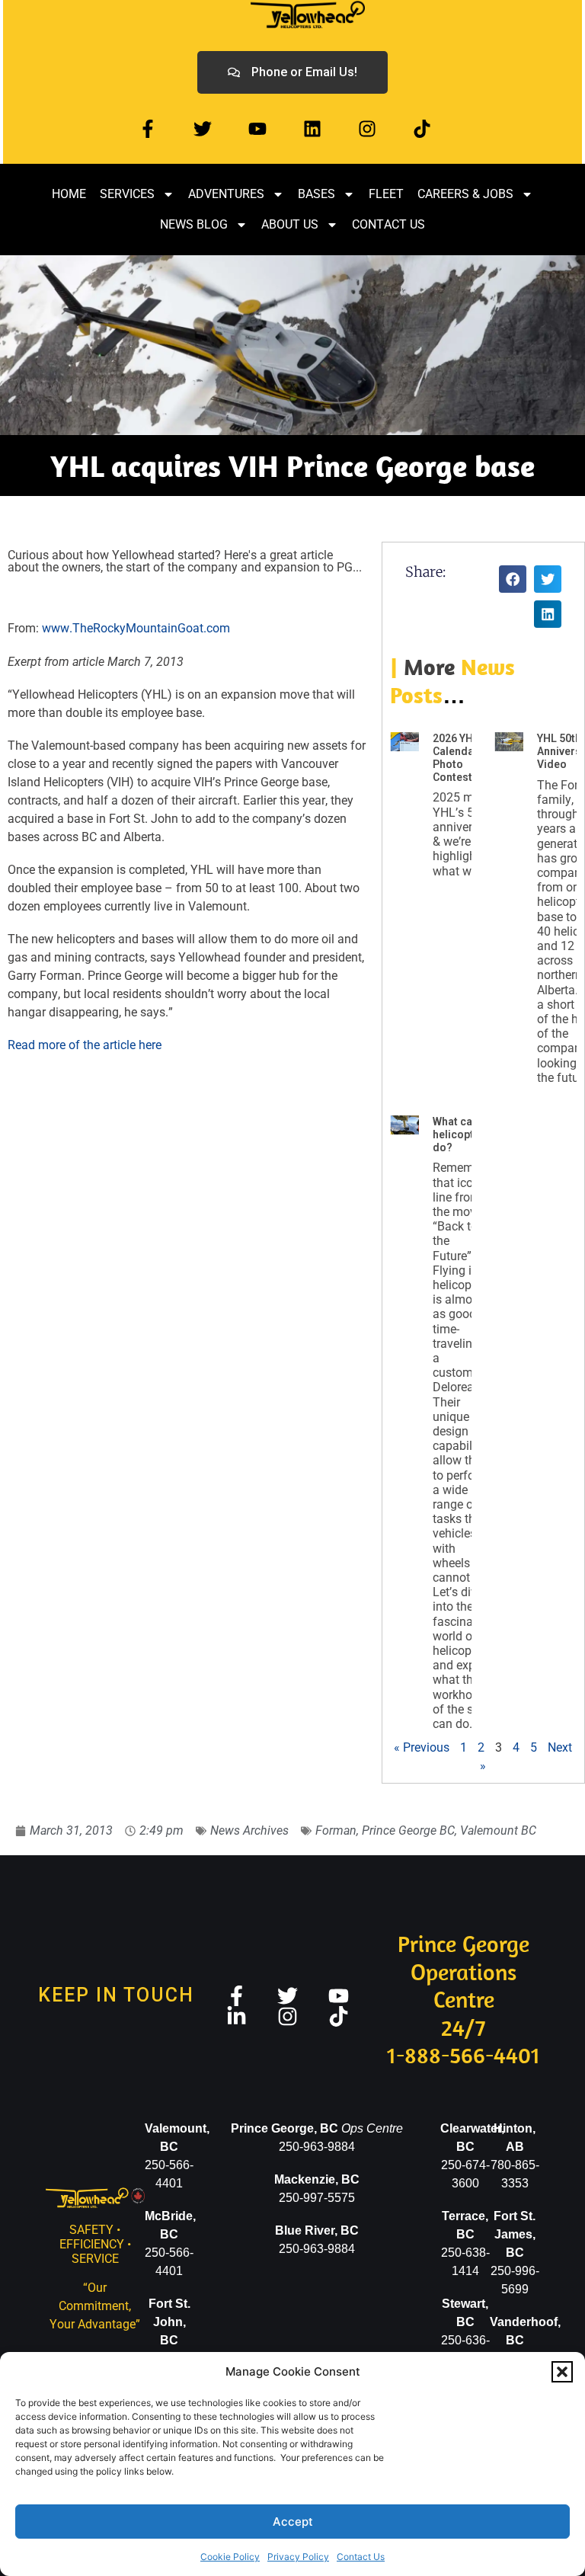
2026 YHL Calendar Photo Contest (456, 757)
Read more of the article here (85, 1045)
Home (69, 194)
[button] (562, 2372)
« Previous (422, 1747)
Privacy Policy (298, 2557)
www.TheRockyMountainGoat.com (137, 628)
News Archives (249, 1830)
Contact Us (361, 2557)
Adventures (226, 194)
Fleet (386, 194)
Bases (316, 194)
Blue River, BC (317, 2230)
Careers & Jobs (465, 194)
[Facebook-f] (148, 129)
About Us (290, 224)
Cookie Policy (230, 2557)
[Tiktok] (422, 129)
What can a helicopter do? (460, 1134)
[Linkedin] (312, 129)
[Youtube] (257, 129)
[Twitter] (203, 129)
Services (127, 194)
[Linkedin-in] (237, 2016)
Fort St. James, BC (515, 2234)
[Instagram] (367, 129)
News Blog (194, 224)
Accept (293, 2522)
